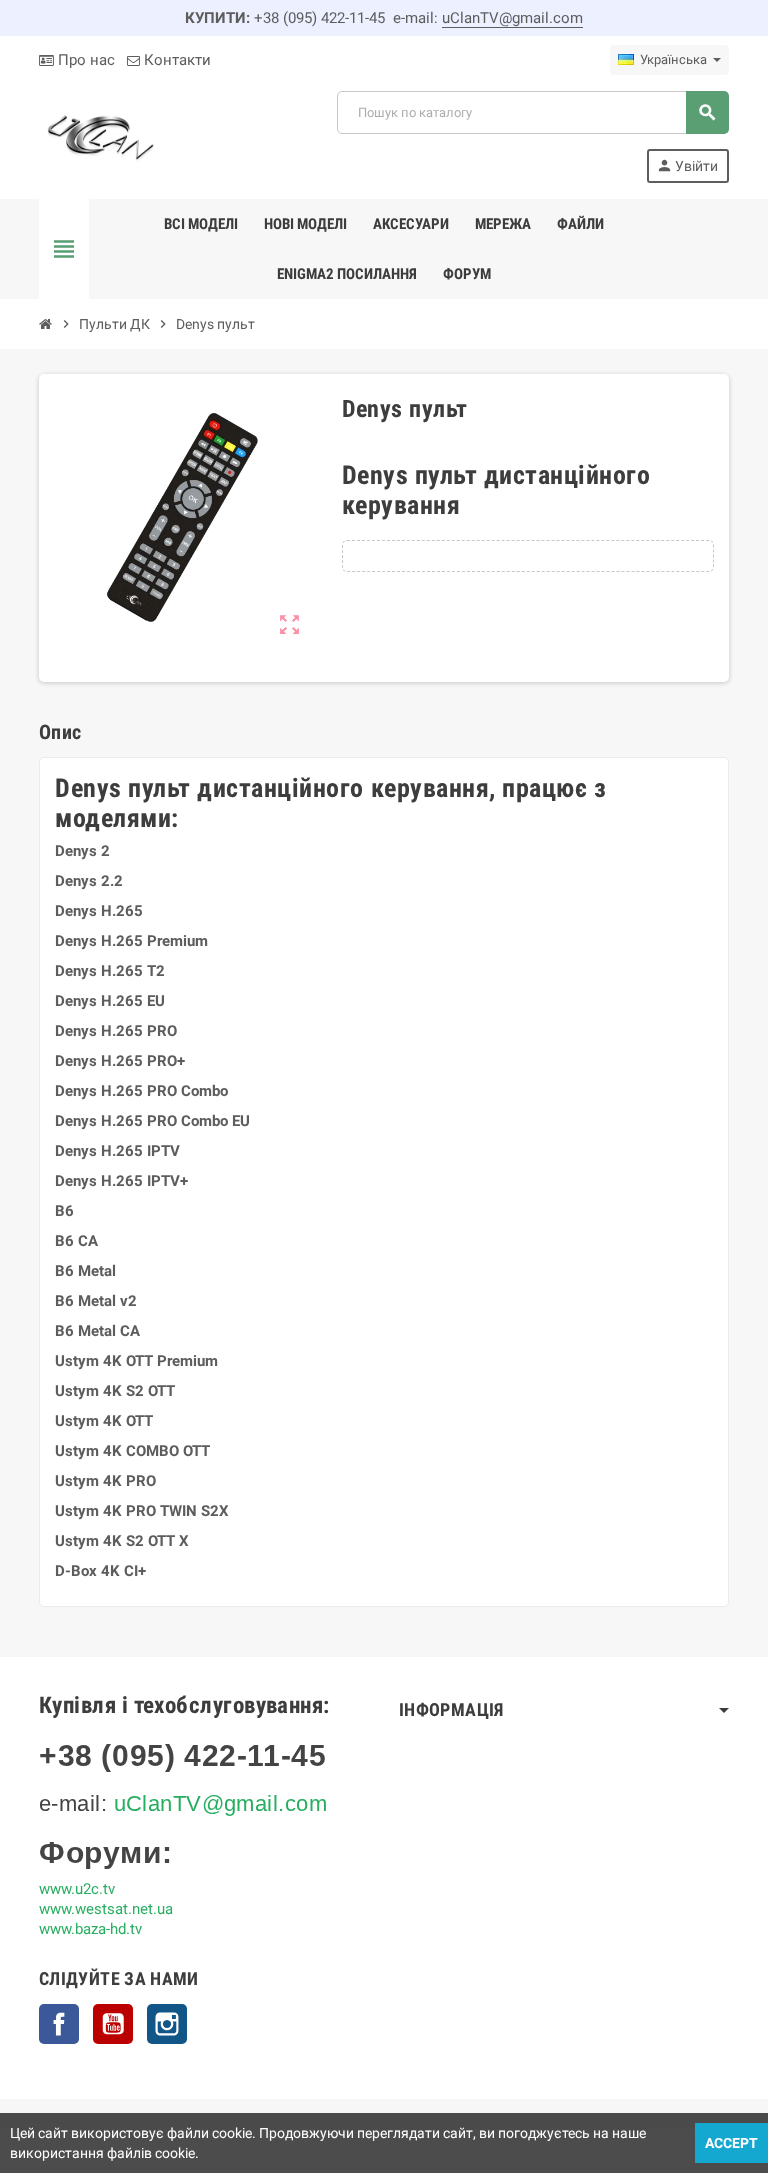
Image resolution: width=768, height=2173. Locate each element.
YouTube (113, 2024)
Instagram (167, 2024)
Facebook (59, 2024)
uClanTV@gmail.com (512, 18)
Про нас (84, 60)
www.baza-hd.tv (90, 1929)
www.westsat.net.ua (106, 1909)
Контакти (175, 60)
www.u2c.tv (77, 1889)
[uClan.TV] (99, 136)
